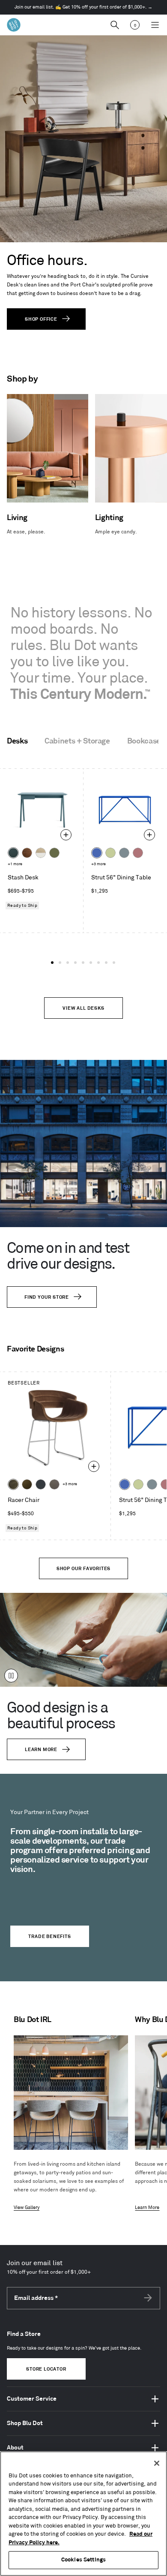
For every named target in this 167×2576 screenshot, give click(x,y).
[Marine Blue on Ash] (13, 853)
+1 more (15, 864)
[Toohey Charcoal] (54, 1484)
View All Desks (83, 1008)
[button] (52, 963)
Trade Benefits (49, 1937)
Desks (17, 741)
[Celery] (110, 853)
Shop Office (41, 319)
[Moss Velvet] (27, 1484)
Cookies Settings (83, 2560)
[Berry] (138, 853)
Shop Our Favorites (83, 1569)
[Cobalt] (97, 853)
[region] (83, 2514)
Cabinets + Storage (77, 741)
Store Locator (46, 2369)
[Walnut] (27, 853)
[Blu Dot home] (14, 25)
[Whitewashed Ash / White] (41, 853)
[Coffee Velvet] (13, 1484)
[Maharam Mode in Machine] (41, 1484)
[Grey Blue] (124, 853)
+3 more (98, 864)
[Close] (157, 2463)
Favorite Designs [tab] (35, 1349)
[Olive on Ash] (54, 853)
